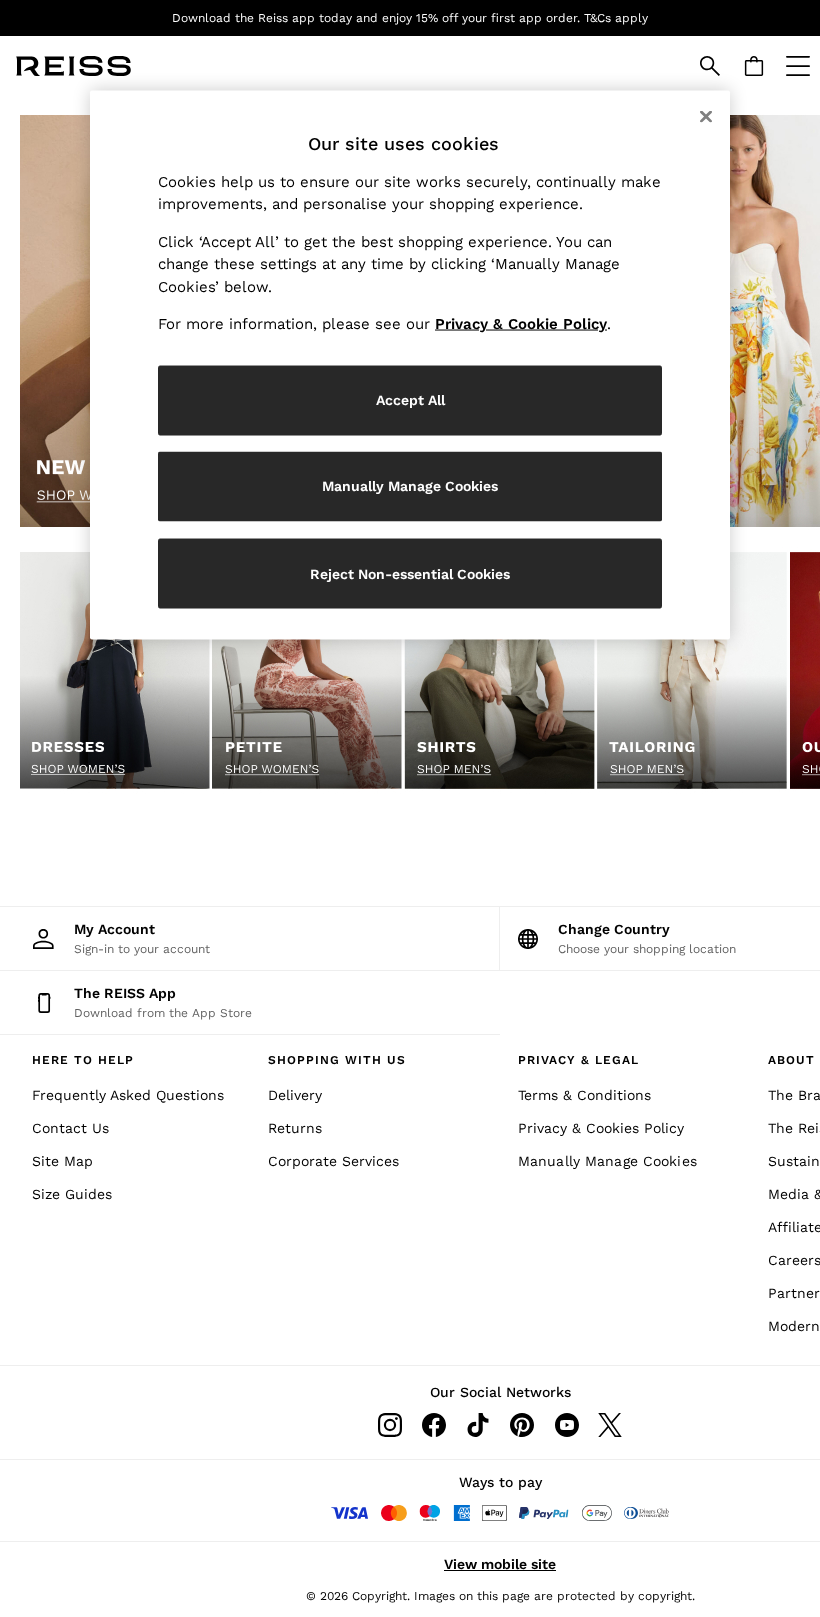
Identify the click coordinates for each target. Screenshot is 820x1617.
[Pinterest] (522, 1425)
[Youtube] (566, 1425)
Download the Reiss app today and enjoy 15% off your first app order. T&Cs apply (410, 18)
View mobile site (500, 1564)
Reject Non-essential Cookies (410, 573)
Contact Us (70, 1128)
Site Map (62, 1161)
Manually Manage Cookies (607, 1161)
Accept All (410, 400)
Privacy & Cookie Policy (521, 324)
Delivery (295, 1095)
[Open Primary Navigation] (798, 66)
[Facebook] (434, 1425)
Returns (295, 1128)
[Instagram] (390, 1425)
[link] (710, 66)
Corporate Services (333, 1161)
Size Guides (72, 1194)
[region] (410, 365)
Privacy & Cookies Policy (601, 1128)
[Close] (706, 116)
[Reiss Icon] (73, 66)
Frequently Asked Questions (128, 1095)
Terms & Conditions (584, 1095)
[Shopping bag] (754, 66)
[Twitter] (610, 1425)
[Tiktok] (478, 1425)
